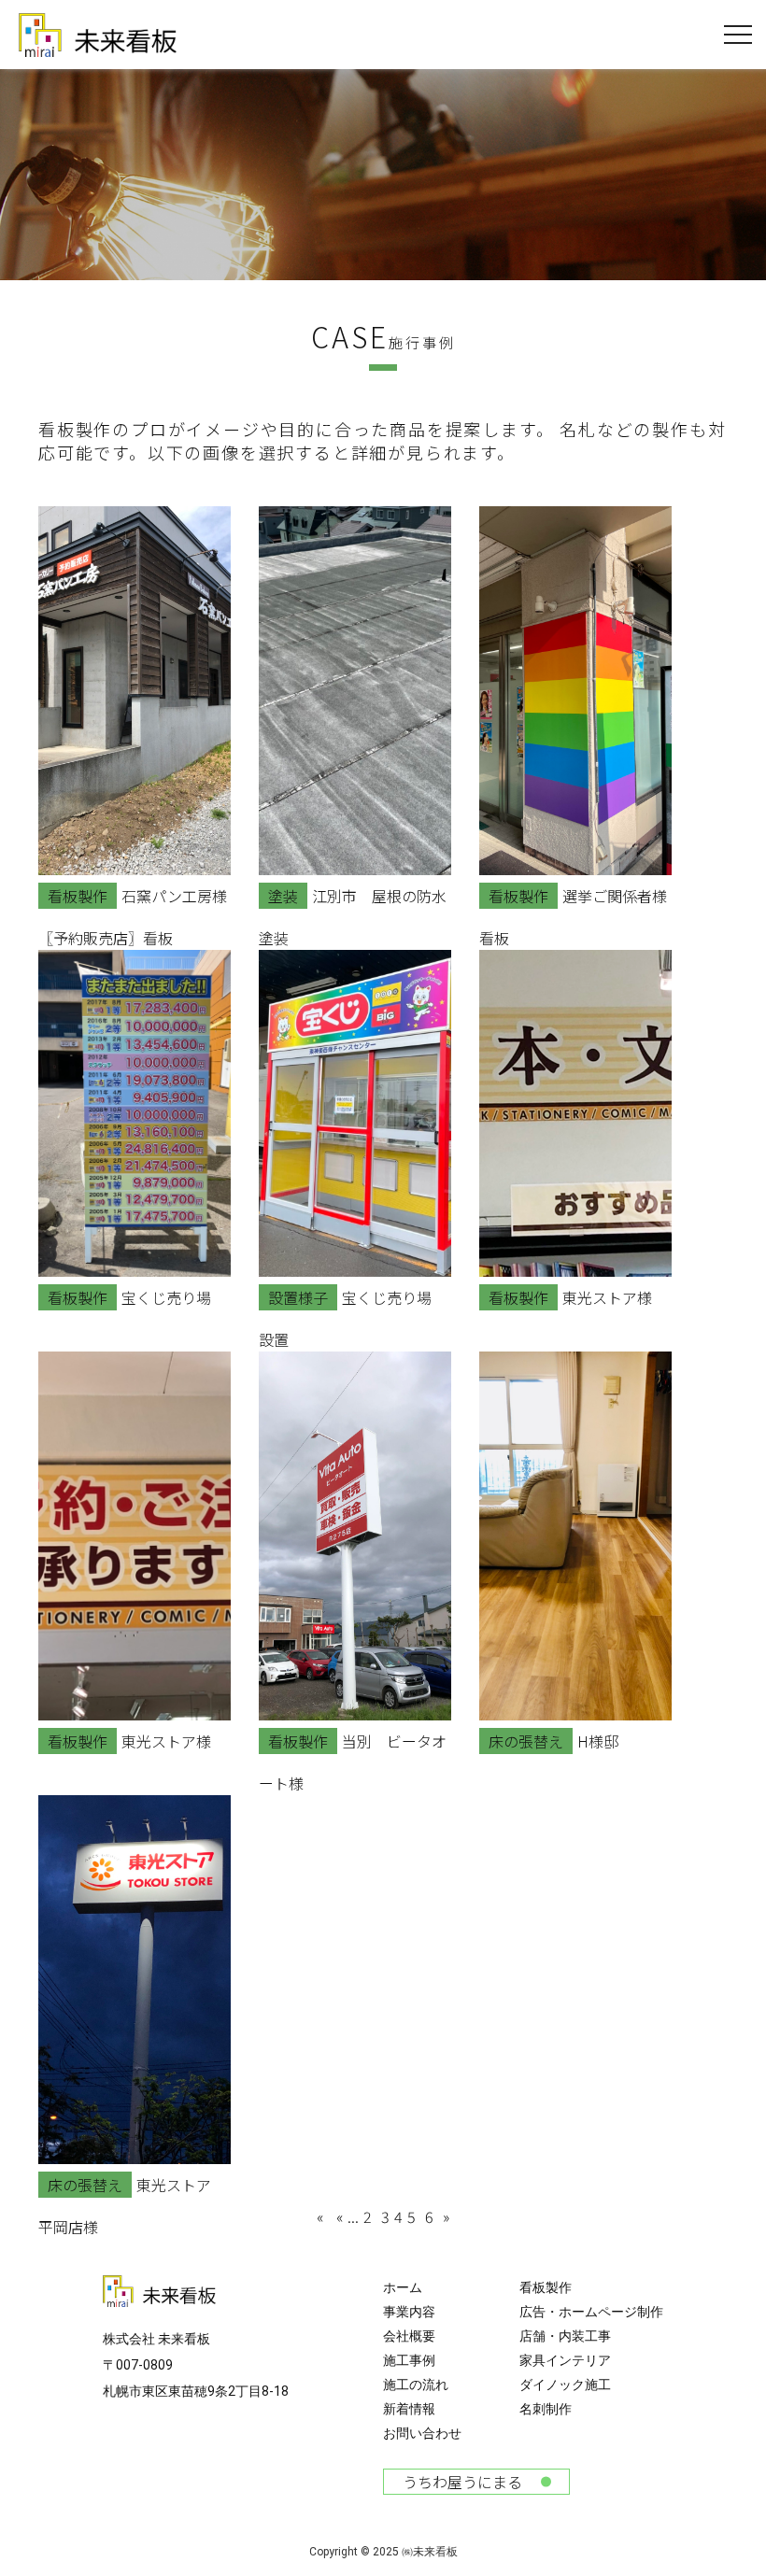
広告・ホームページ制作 (591, 2312)
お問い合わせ (422, 2433)
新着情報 (409, 2409)
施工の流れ (416, 2385)
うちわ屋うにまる (462, 2482)
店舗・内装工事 (565, 2336)
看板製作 (546, 2287)
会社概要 (409, 2336)
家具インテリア (565, 2360)
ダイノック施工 (565, 2385)
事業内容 (409, 2312)
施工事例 (409, 2360)
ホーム (403, 2287)
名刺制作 (546, 2409)
